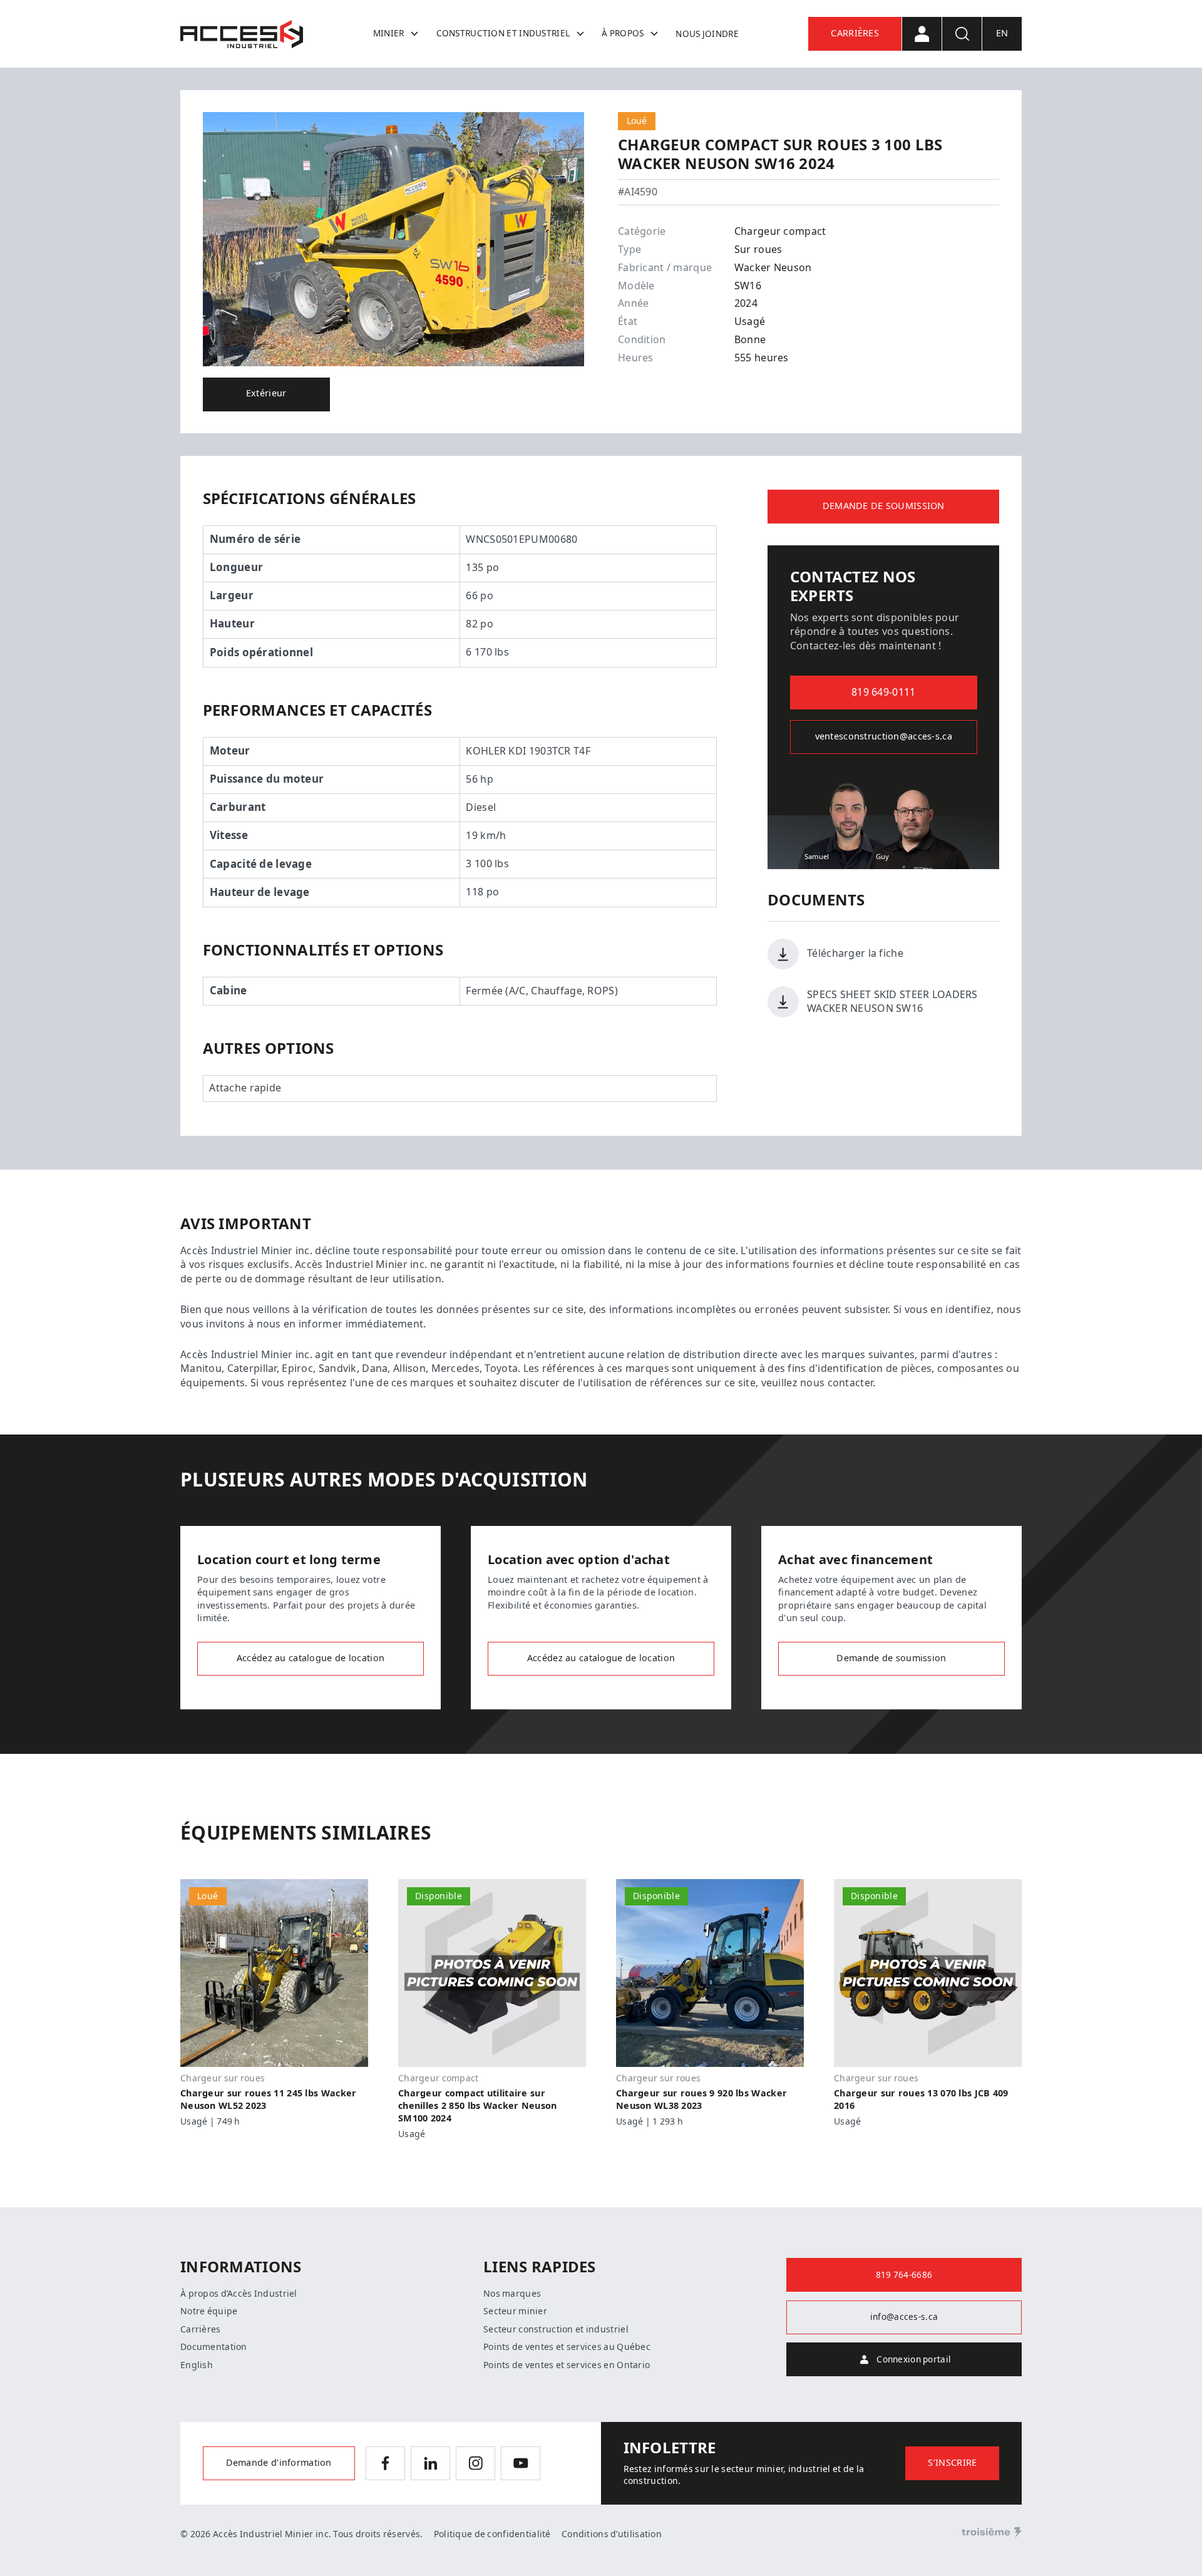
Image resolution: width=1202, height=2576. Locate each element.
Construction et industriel (503, 33)
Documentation (214, 2347)
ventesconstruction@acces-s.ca (884, 737)
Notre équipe (209, 2311)
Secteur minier (515, 2311)
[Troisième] (992, 2533)
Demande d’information (279, 2463)
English (197, 2365)
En (1002, 33)
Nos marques (512, 2294)
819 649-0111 (883, 692)
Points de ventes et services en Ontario (567, 2365)
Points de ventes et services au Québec (567, 2347)
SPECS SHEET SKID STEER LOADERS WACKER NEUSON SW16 (892, 1002)
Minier (389, 33)
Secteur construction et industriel (556, 2329)
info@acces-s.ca (904, 2317)
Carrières (855, 33)
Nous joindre (707, 34)
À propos (623, 33)
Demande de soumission (884, 506)
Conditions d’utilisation (612, 2534)
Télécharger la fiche (855, 953)
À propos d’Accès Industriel (239, 2294)
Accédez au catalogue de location (311, 1658)
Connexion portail (914, 2359)
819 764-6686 (904, 2275)
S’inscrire (952, 2463)
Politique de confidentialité (492, 2534)
